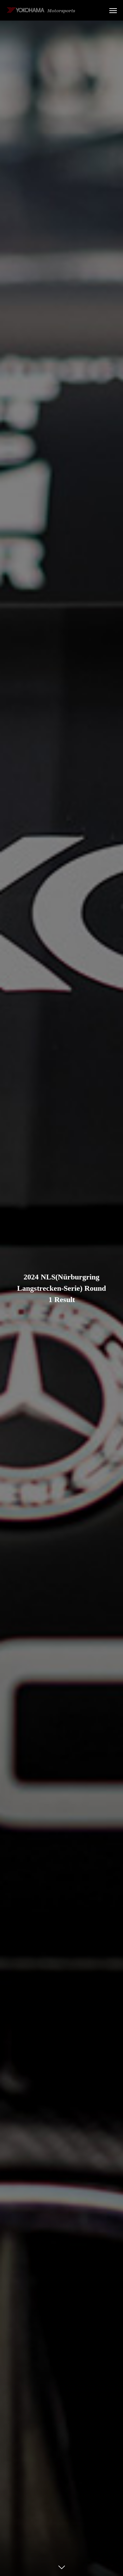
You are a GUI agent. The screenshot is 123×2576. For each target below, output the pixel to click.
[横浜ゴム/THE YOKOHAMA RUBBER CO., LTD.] (41, 10)
